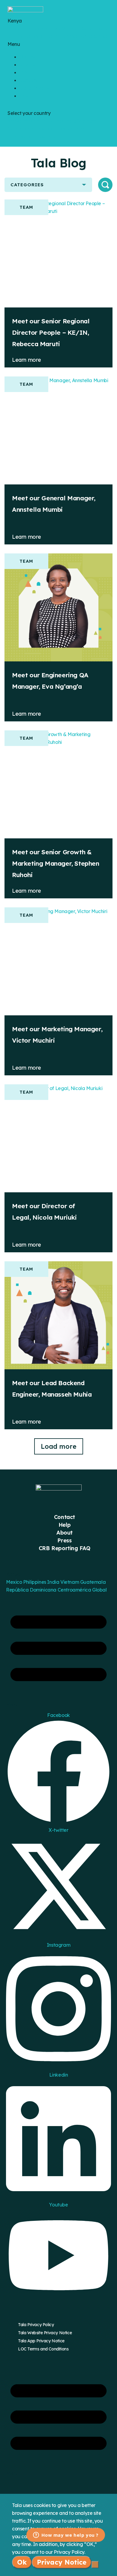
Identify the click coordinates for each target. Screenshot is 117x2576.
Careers (28, 80)
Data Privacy (34, 88)
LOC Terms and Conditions (43, 2349)
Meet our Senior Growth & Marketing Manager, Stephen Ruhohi (56, 863)
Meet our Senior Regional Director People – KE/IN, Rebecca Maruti (51, 332)
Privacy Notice (62, 2562)
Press (64, 1540)
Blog (25, 72)
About (64, 1533)
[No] (95, 2565)
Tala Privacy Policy (36, 2325)
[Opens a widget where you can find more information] (66, 2536)
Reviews (29, 64)
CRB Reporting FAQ (64, 1548)
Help (64, 1525)
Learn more (27, 360)
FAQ (24, 96)
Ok (22, 2562)
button (105, 185)
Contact (64, 1517)
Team (26, 207)
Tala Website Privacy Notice (45, 2333)
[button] (58, 44)
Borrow (28, 57)
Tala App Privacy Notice (41, 2341)
